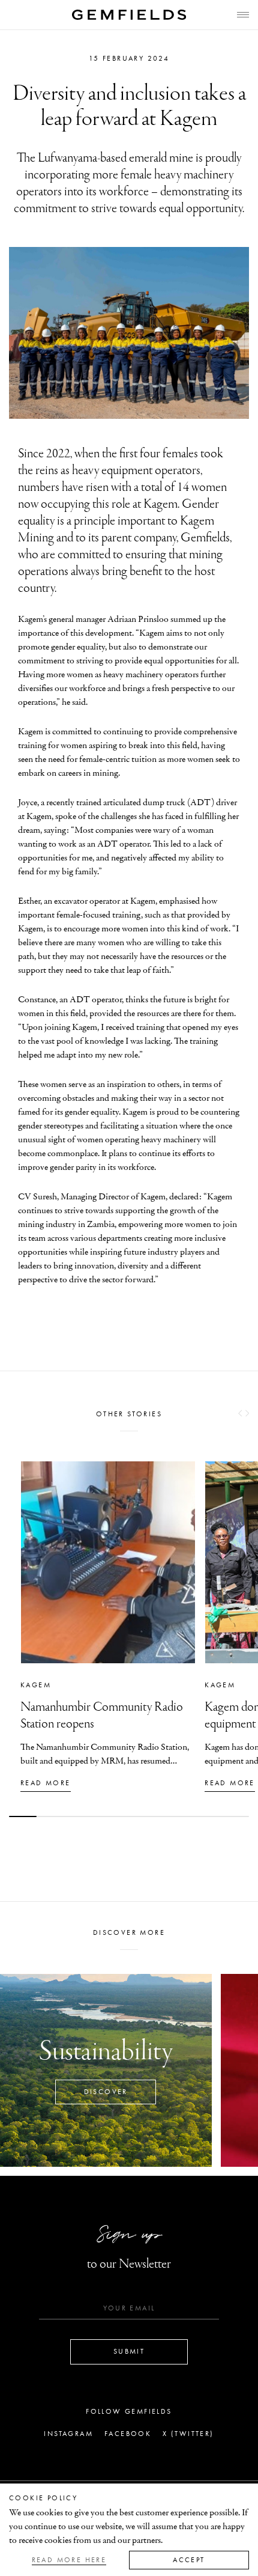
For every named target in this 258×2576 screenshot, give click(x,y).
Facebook (128, 2434)
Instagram (68, 2434)
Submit (129, 2351)
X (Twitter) (188, 2434)
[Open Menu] (243, 15)
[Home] (129, 15)
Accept (189, 2560)
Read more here (69, 2560)
